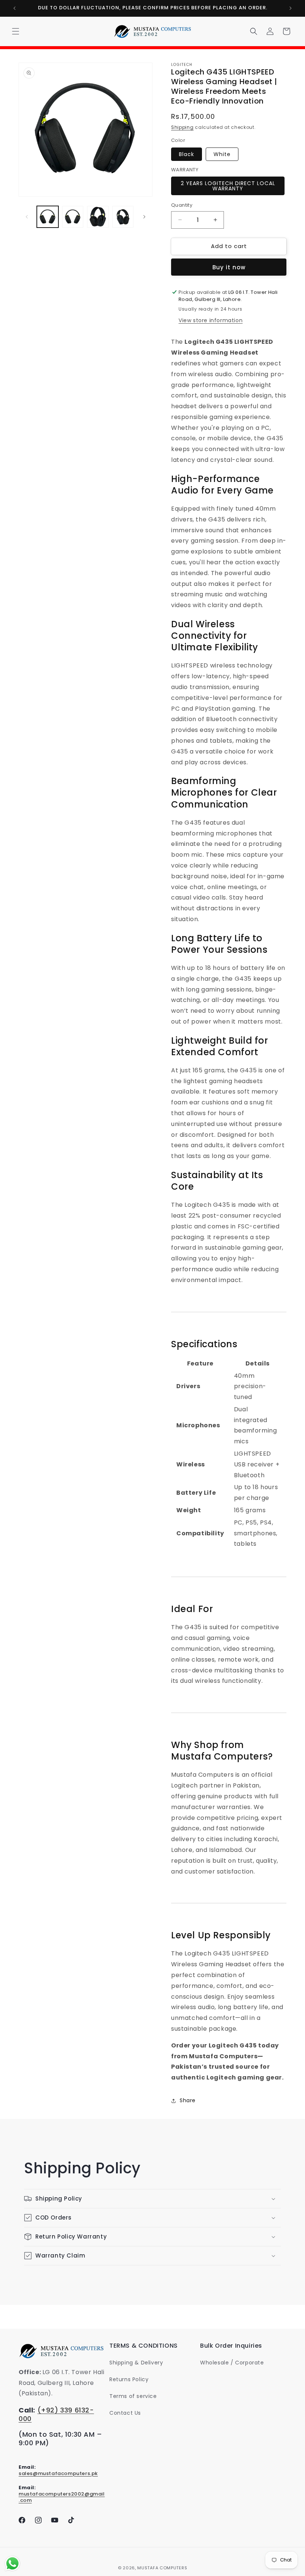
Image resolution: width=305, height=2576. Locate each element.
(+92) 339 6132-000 (56, 2414)
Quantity (182, 205)
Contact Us (125, 2413)
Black (187, 154)
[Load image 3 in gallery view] (98, 217)
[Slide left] (27, 217)
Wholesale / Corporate (232, 2363)
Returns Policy (129, 2379)
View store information (211, 320)
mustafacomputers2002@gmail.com (62, 2497)
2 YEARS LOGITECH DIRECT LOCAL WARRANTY (228, 186)
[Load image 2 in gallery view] (73, 217)
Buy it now (229, 267)
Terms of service (133, 2396)
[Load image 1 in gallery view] (48, 217)
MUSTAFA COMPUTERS (162, 2568)
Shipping (182, 127)
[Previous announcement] (15, 8)
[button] (16, 31)
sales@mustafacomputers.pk (58, 2473)
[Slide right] (144, 217)
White (222, 154)
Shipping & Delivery (136, 2363)
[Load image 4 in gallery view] (123, 217)
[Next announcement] (290, 8)
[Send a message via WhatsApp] (12, 2564)
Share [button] (188, 2100)
